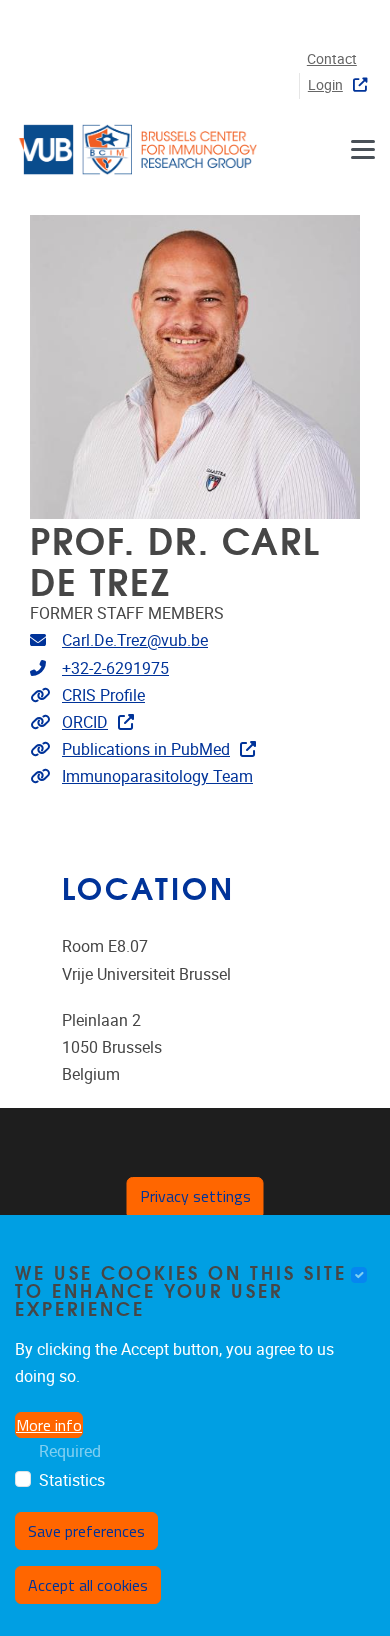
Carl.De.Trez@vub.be (135, 640)
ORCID (85, 722)
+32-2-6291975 (115, 668)
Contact (332, 59)
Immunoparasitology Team (157, 776)
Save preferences (86, 1531)
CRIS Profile (103, 695)
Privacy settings (195, 1196)
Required (70, 1451)
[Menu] (363, 149)
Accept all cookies (88, 1585)
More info (49, 1425)
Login (325, 85)
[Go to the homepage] (140, 149)
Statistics (72, 1480)
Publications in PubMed (146, 749)
